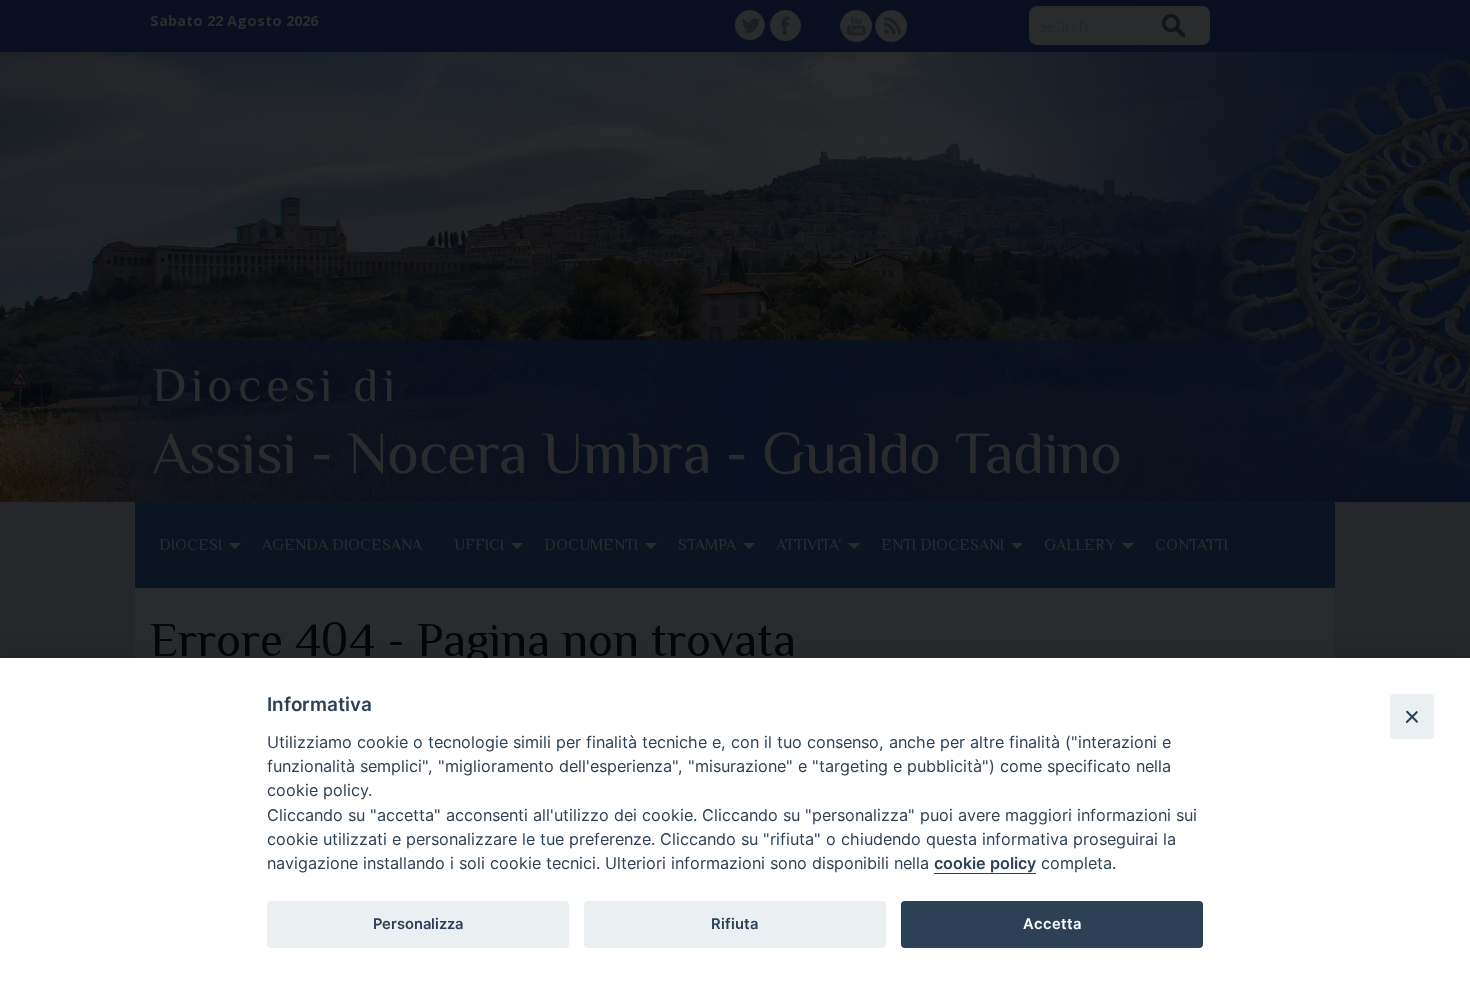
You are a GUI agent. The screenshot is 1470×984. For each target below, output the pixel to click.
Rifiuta (734, 924)
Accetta (1052, 924)
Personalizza (418, 924)
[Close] (1412, 716)
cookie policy (985, 863)
